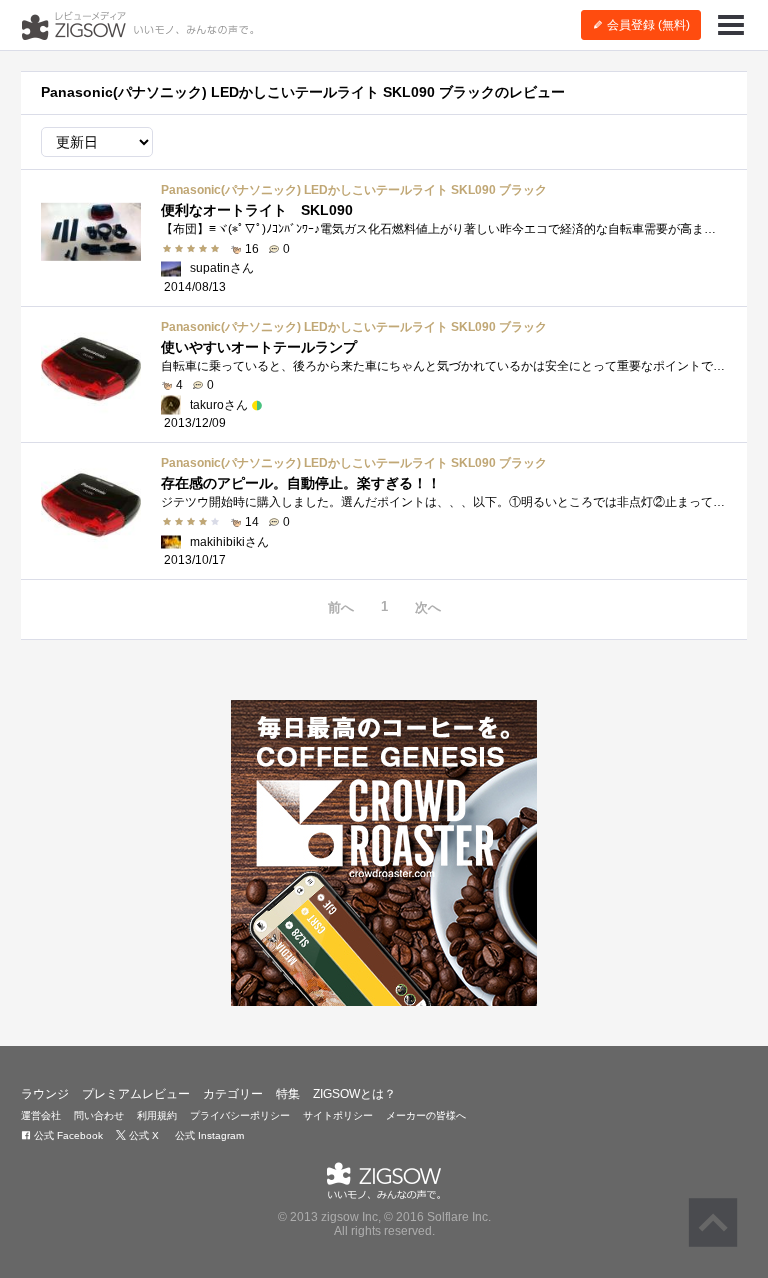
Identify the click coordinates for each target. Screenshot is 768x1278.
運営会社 (41, 1115)
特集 (288, 1094)
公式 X (142, 1135)
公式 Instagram (208, 1135)
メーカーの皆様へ (426, 1115)
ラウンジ (45, 1094)
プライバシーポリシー (240, 1115)
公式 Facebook (67, 1135)
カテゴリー (233, 1094)
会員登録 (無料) (647, 25)
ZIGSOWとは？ (354, 1094)
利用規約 (157, 1115)
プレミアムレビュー (136, 1094)
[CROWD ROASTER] (384, 853)
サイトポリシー (338, 1115)
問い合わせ (99, 1115)
